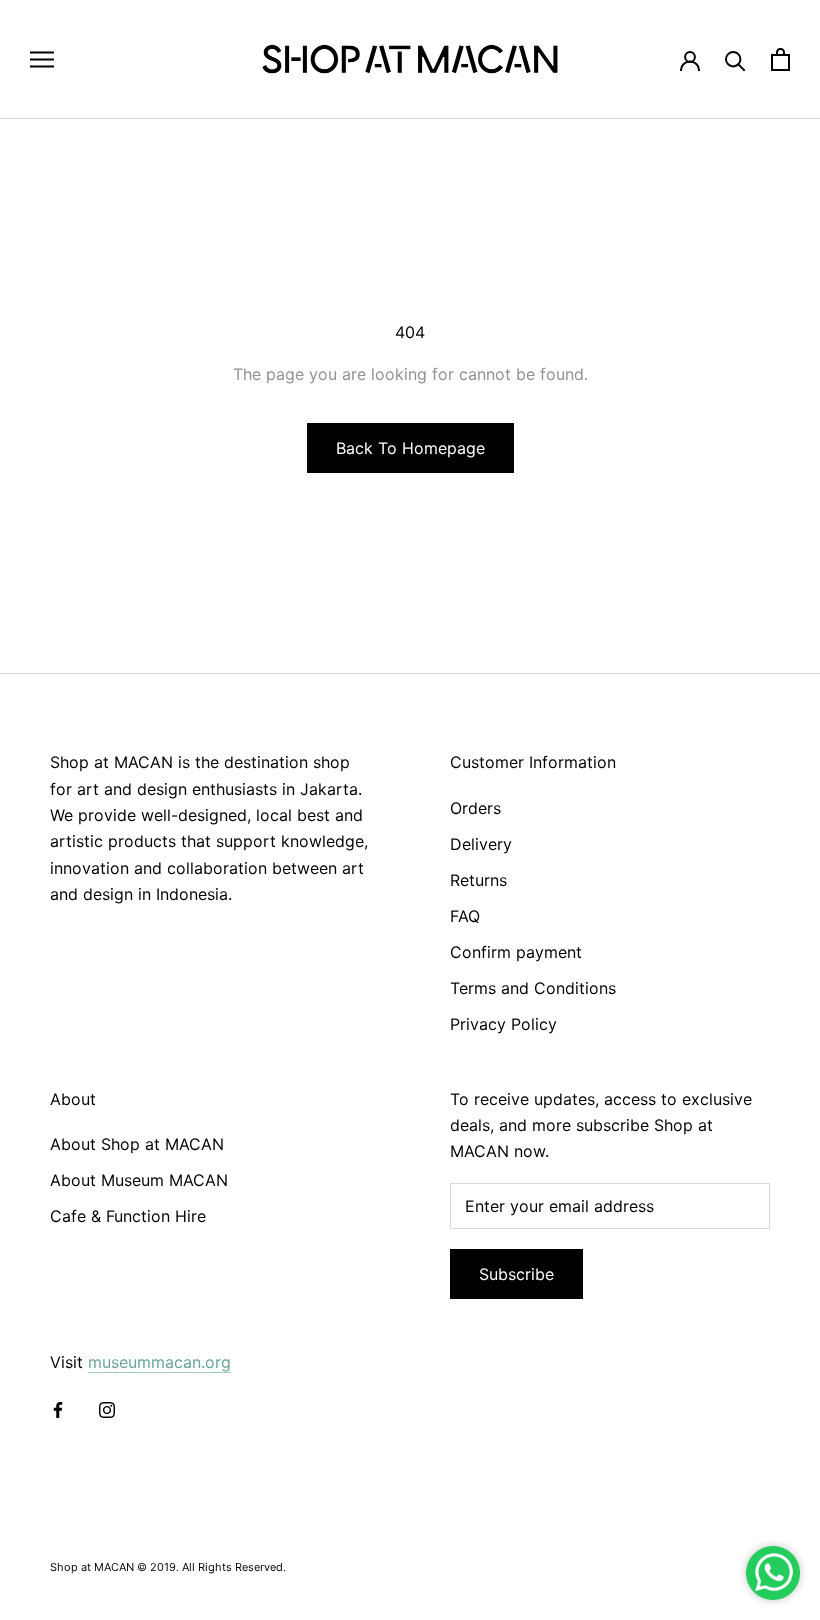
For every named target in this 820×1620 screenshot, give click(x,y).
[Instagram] (107, 1408)
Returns (478, 880)
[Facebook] (58, 1408)
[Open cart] (780, 59)
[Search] (735, 59)
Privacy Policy (503, 1024)
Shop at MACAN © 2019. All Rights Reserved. (168, 1567)
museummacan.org (159, 1362)
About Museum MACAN (139, 1180)
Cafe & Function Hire (128, 1216)
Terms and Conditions (533, 988)
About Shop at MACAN (137, 1144)
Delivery (481, 844)
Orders (475, 808)
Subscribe (516, 1274)
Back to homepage (410, 448)
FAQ (465, 916)
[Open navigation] (42, 59)
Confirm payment (516, 952)
